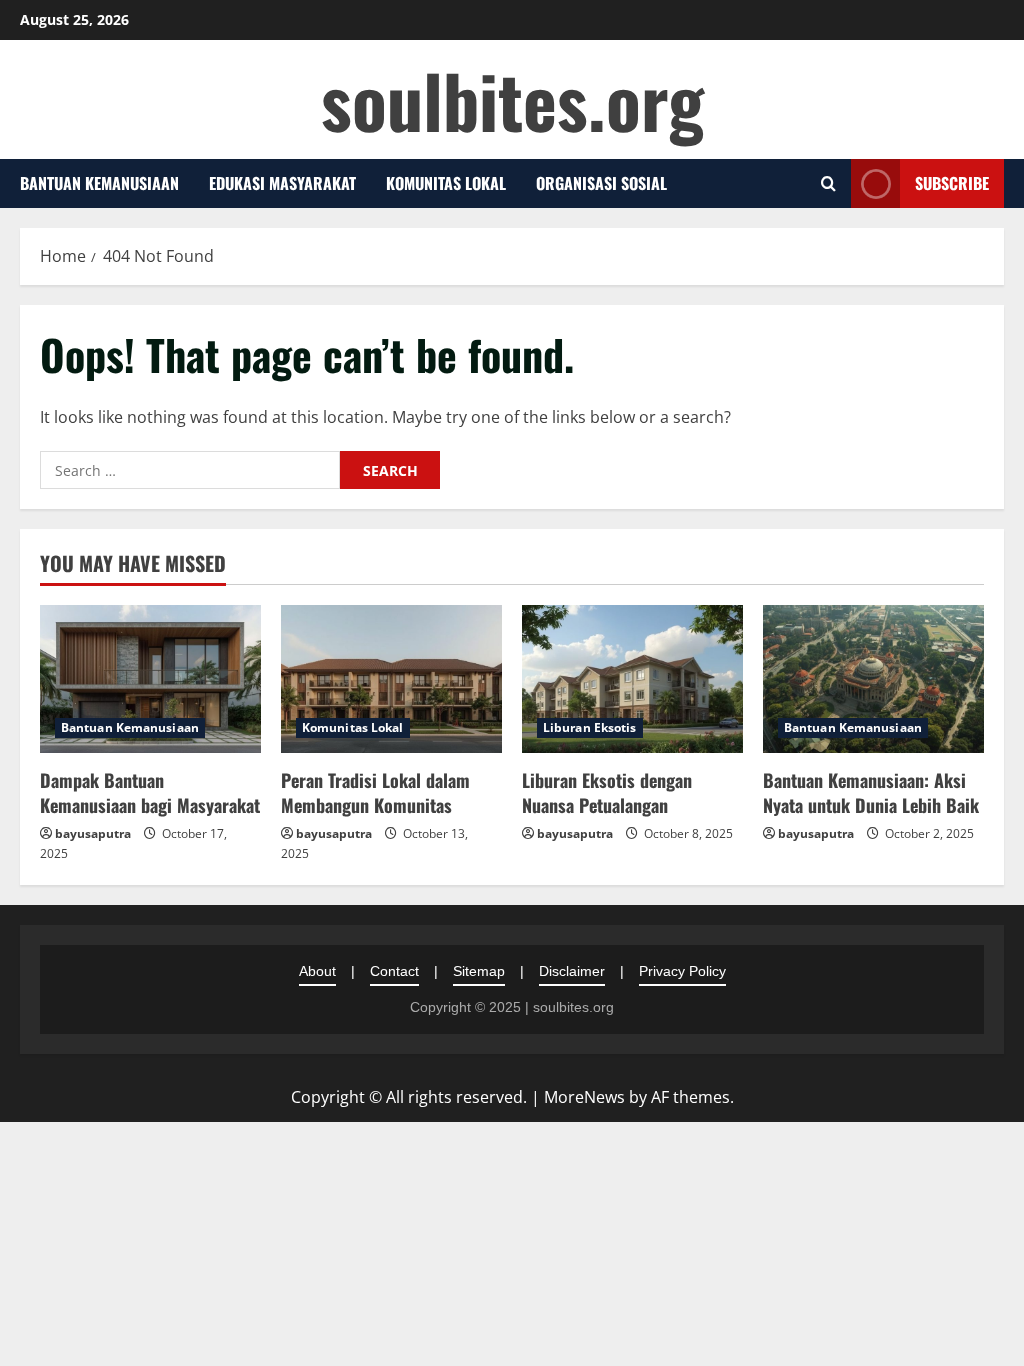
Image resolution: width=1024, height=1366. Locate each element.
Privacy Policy (682, 971)
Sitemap (479, 971)
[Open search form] (828, 183)
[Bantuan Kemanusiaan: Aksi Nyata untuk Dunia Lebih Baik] (873, 678)
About (317, 971)
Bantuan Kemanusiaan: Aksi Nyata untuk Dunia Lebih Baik (871, 792)
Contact (394, 971)
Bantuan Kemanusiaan (99, 183)
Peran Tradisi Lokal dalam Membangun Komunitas (375, 792)
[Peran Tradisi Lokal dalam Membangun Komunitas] (391, 678)
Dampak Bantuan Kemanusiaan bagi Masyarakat (150, 792)
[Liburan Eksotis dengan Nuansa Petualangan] (632, 678)
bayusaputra (93, 833)
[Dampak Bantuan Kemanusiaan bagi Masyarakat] (150, 678)
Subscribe (952, 183)
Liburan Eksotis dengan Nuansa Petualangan (607, 792)
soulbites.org (512, 99)
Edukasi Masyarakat (282, 183)
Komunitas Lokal (446, 183)
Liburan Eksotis (590, 727)
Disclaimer (572, 971)
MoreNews (584, 1097)
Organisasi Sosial (601, 183)
